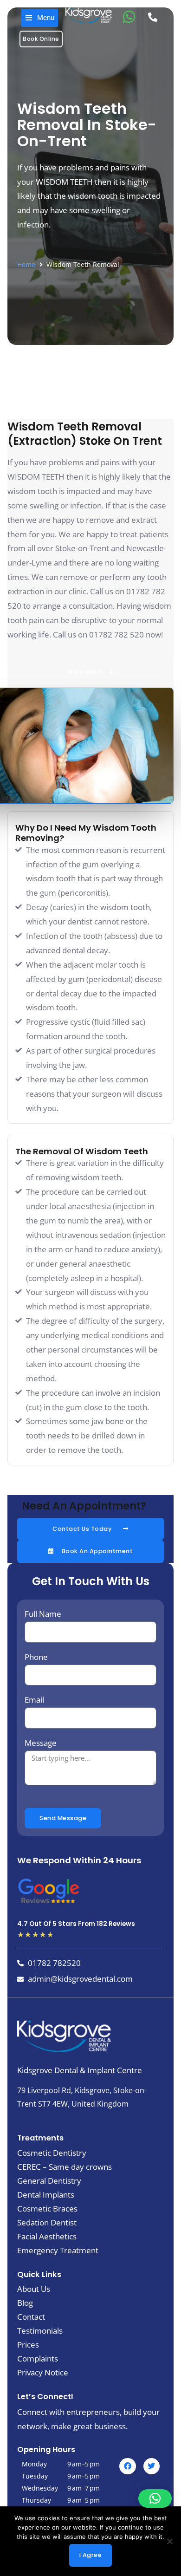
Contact (31, 2317)
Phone (36, 1657)
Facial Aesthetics (47, 2237)
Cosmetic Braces (47, 2209)
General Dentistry (49, 2181)
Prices (28, 2345)
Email (34, 1700)
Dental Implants (46, 2195)
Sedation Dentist (47, 2223)
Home (26, 264)
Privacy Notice (43, 2373)
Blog (25, 2303)
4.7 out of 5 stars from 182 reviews (76, 1924)
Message (41, 1743)
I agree (91, 2555)
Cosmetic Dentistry (52, 2153)
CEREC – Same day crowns (65, 2167)
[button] (40, 18)
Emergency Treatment (58, 2251)
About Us (34, 2289)
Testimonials (40, 2331)
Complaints (38, 2359)
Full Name (43, 1614)
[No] (169, 2541)
